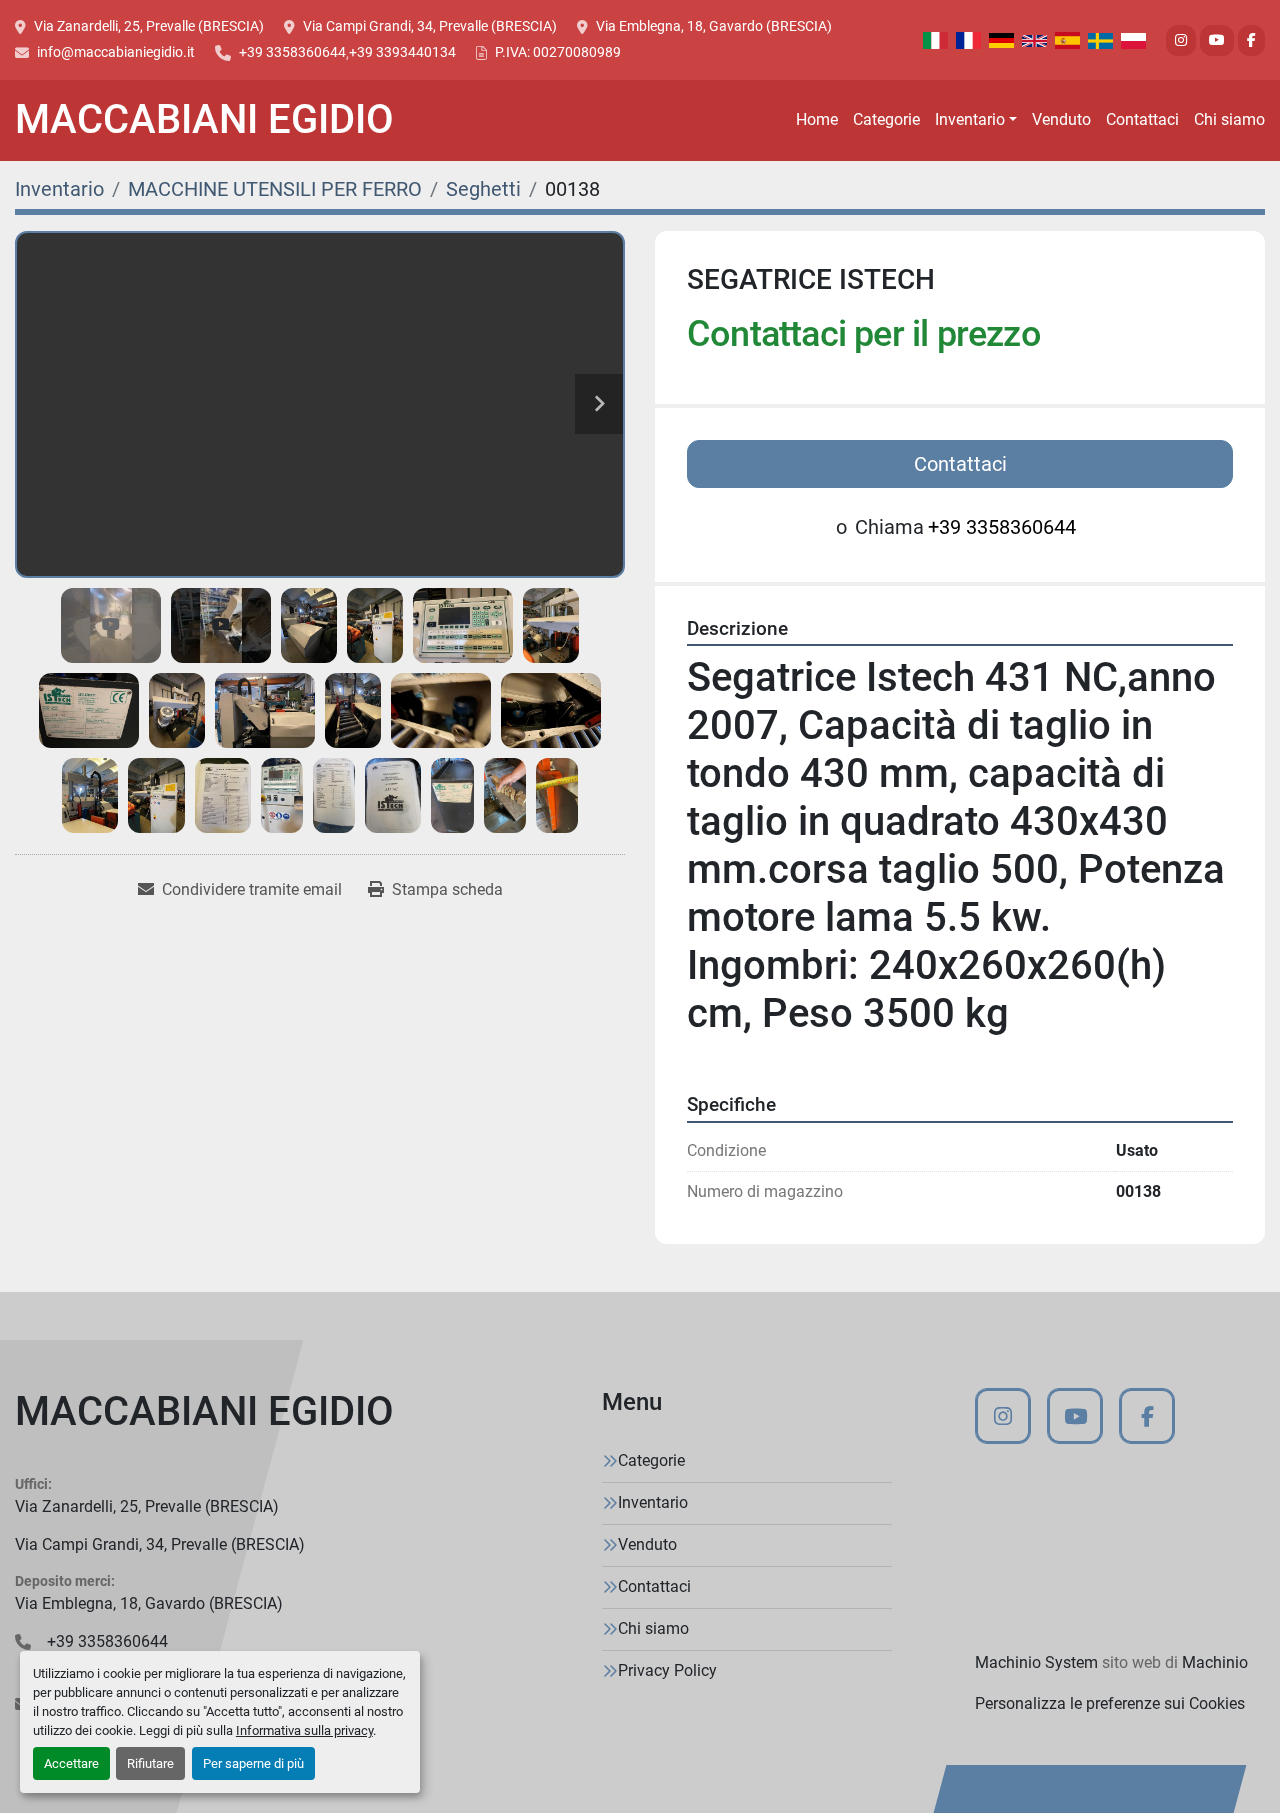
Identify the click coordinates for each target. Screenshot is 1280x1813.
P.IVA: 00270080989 (558, 52)
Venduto (1061, 119)
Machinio (1215, 1662)
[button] (976, 120)
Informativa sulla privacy (304, 1730)
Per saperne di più (253, 1763)
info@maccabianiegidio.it (116, 52)
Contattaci (1142, 119)
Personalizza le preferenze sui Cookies (1110, 1703)
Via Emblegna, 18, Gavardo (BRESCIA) (714, 26)
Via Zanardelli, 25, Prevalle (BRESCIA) (149, 26)
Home (817, 119)
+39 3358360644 (292, 52)
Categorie (886, 119)
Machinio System (1036, 1662)
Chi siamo (1229, 119)
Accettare (71, 1763)
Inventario (970, 119)
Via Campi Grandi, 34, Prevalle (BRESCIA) (430, 26)
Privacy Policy (667, 1670)
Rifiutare (150, 1763)
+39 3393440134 (402, 52)
